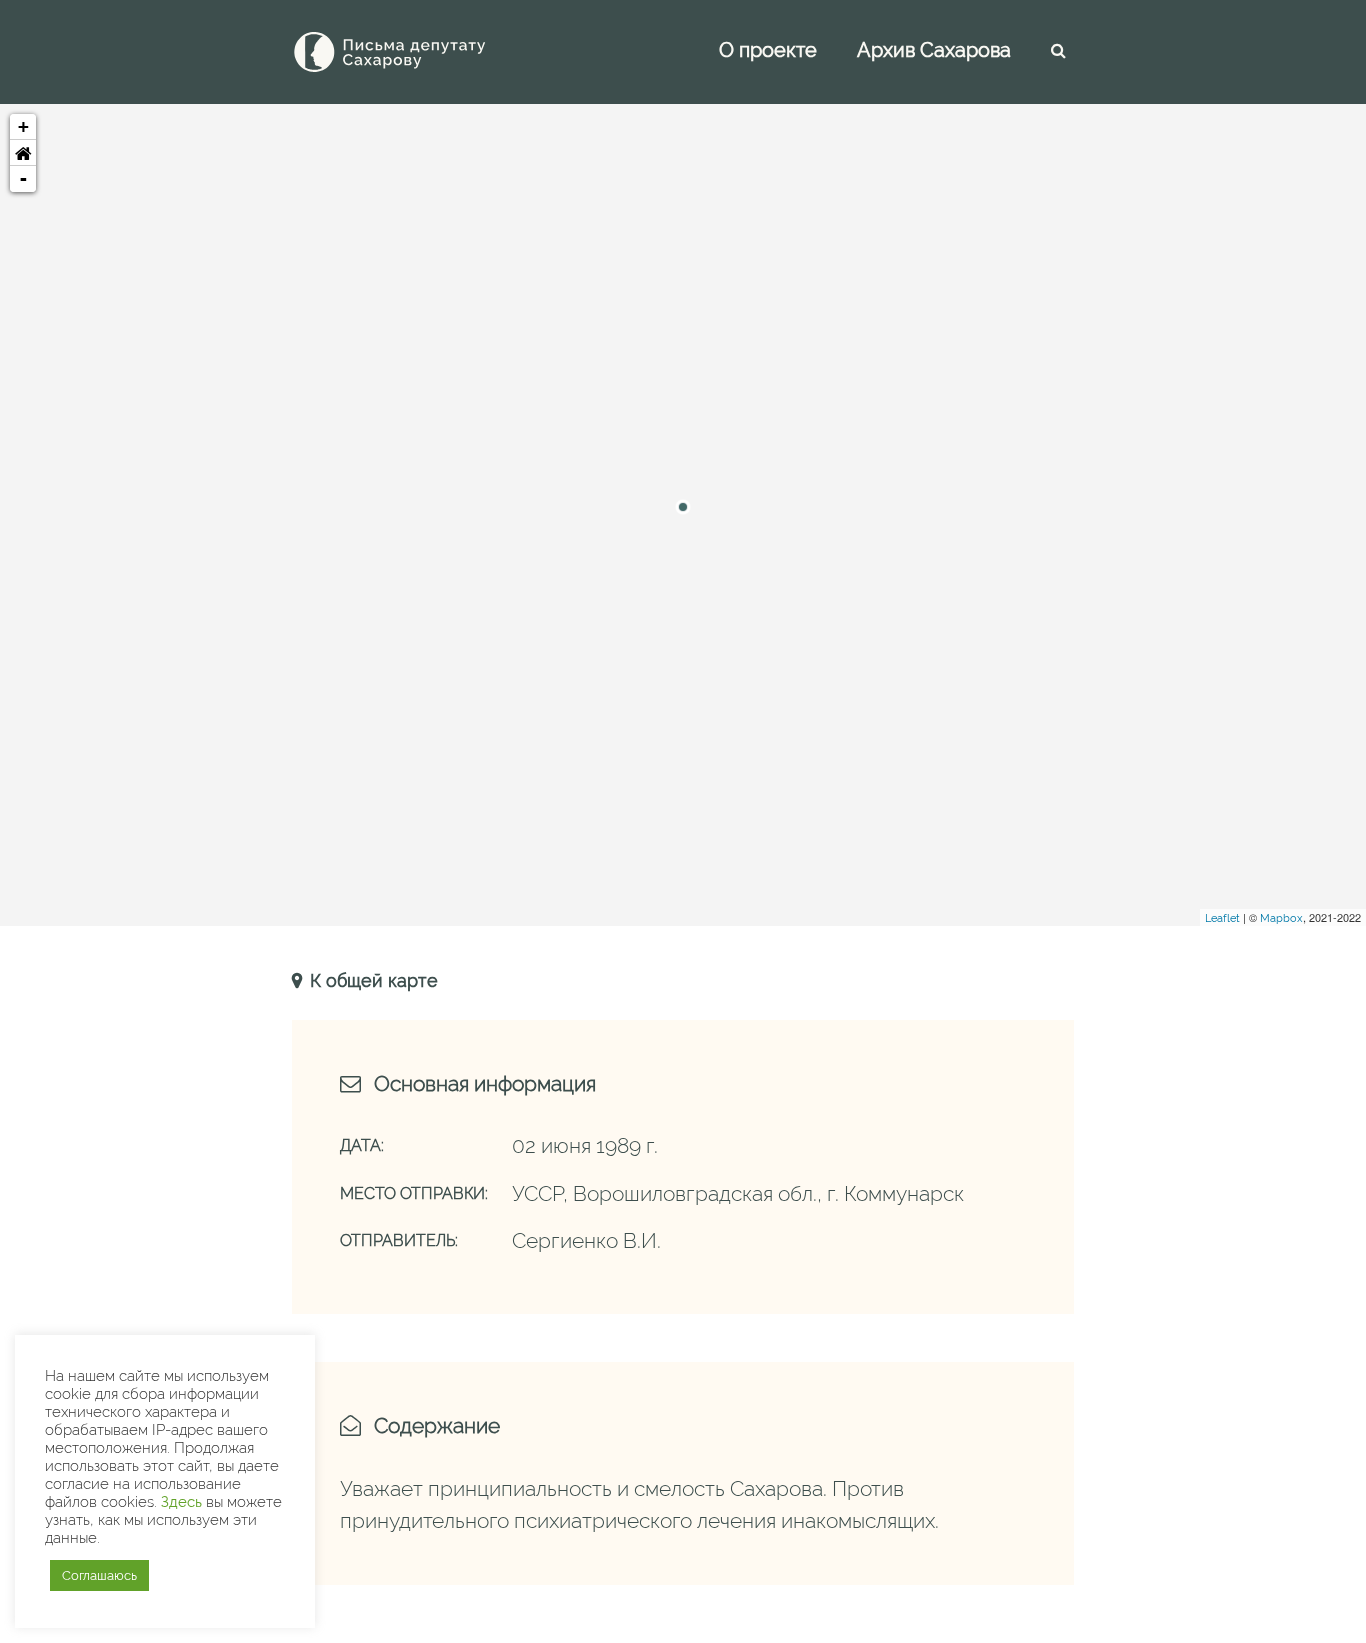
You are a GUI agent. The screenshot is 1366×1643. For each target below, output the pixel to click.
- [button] (23, 178)
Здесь (181, 1501)
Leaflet (1222, 918)
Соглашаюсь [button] (99, 1575)
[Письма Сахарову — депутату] (417, 52)
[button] (23, 153)
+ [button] (23, 126)
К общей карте (371, 980)
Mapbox (1281, 918)
